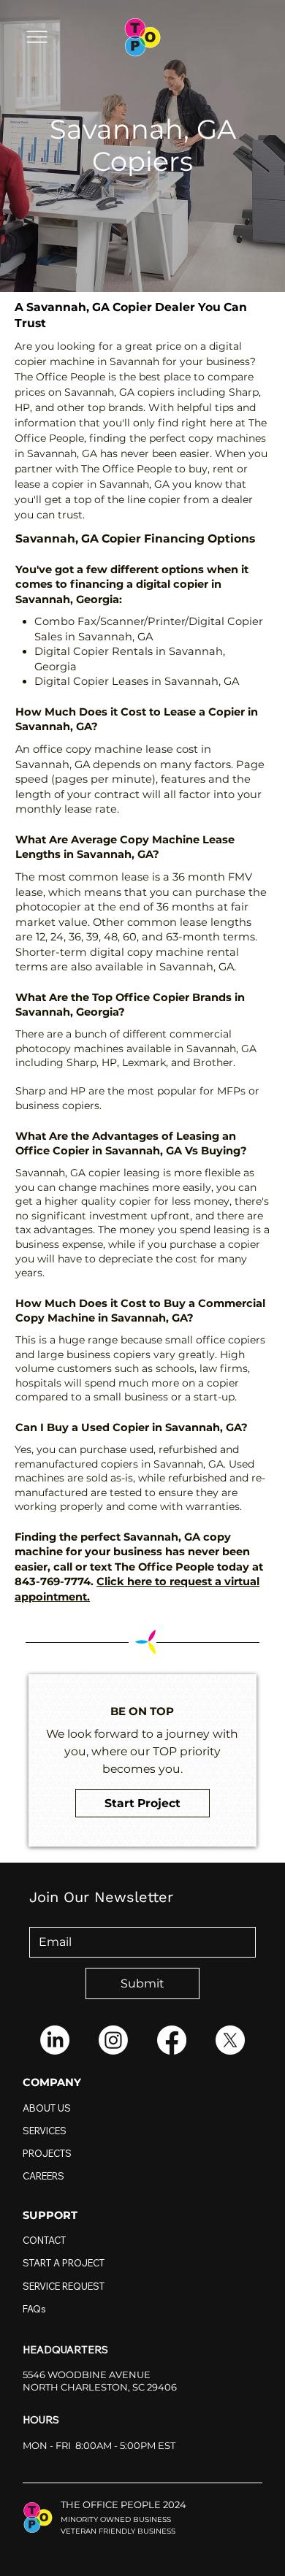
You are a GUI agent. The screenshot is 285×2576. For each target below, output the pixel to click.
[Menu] (37, 37)
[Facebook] (172, 2040)
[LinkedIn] (55, 2040)
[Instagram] (113, 2040)
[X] (230, 2040)
